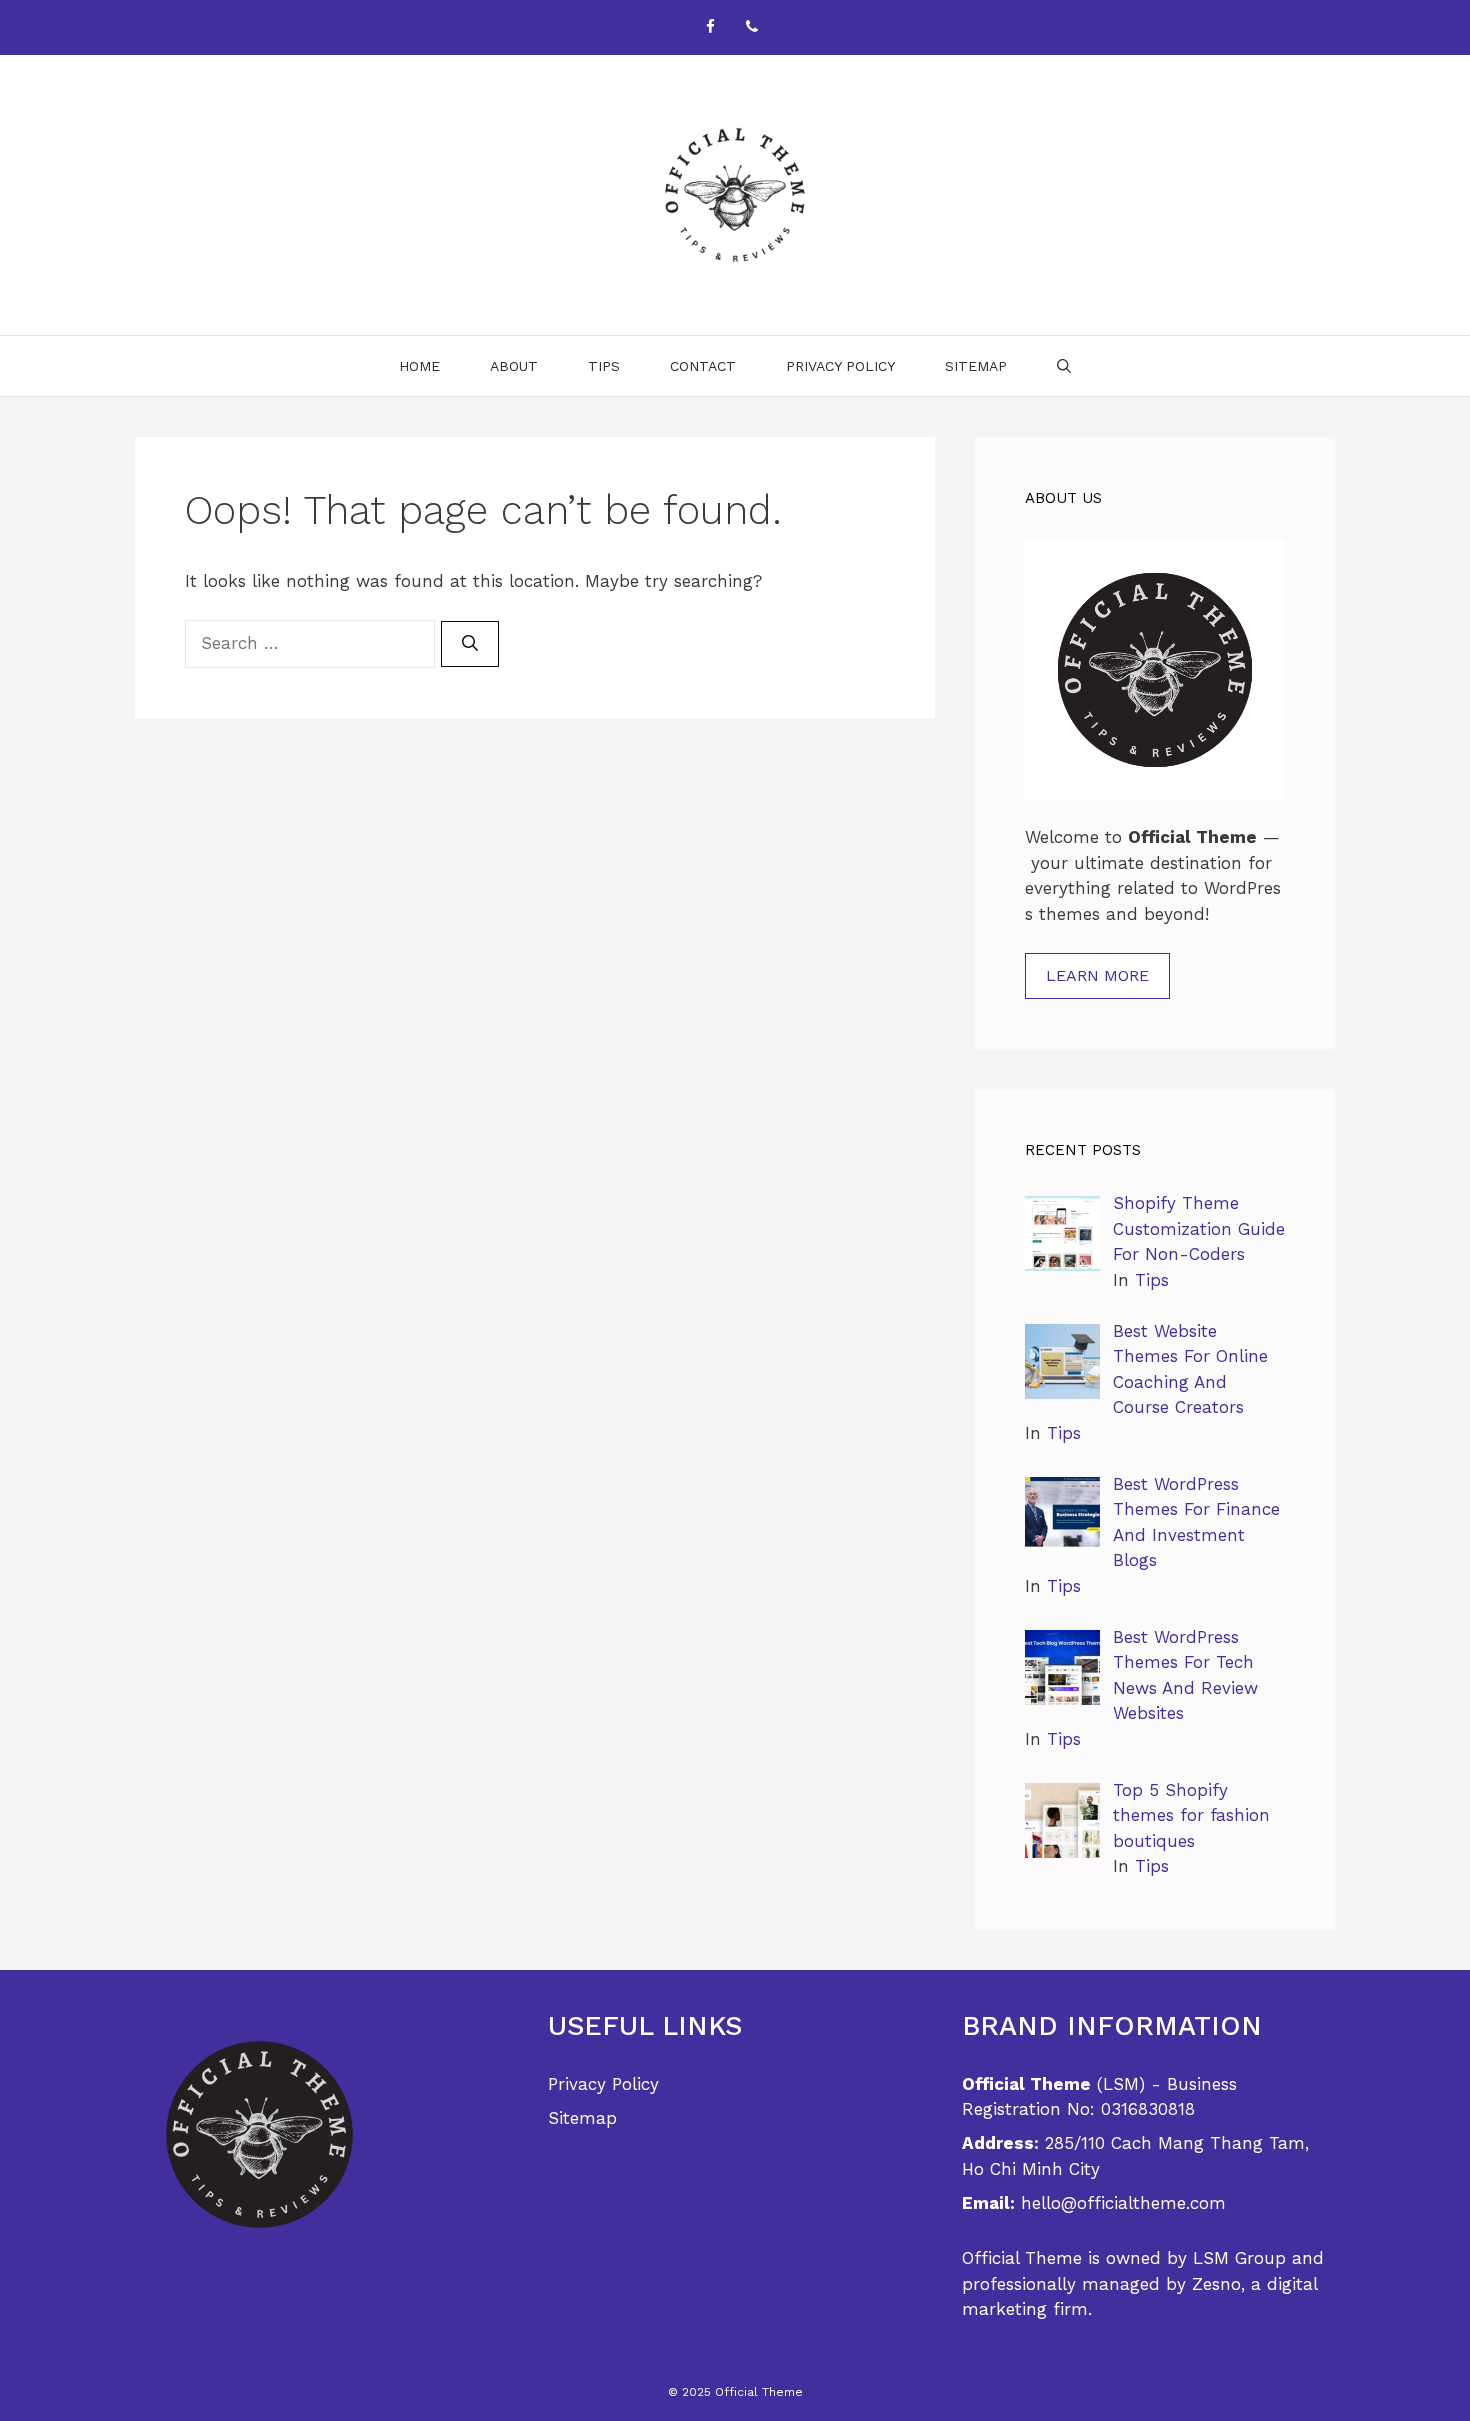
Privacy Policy (840, 366)
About (514, 366)
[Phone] (752, 27)
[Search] (470, 644)
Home (419, 366)
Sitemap (976, 366)
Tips (604, 366)
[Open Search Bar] (1064, 366)
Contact (703, 366)
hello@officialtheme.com (1123, 2203)
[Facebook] (710, 27)
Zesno (1216, 2284)
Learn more (1097, 975)
